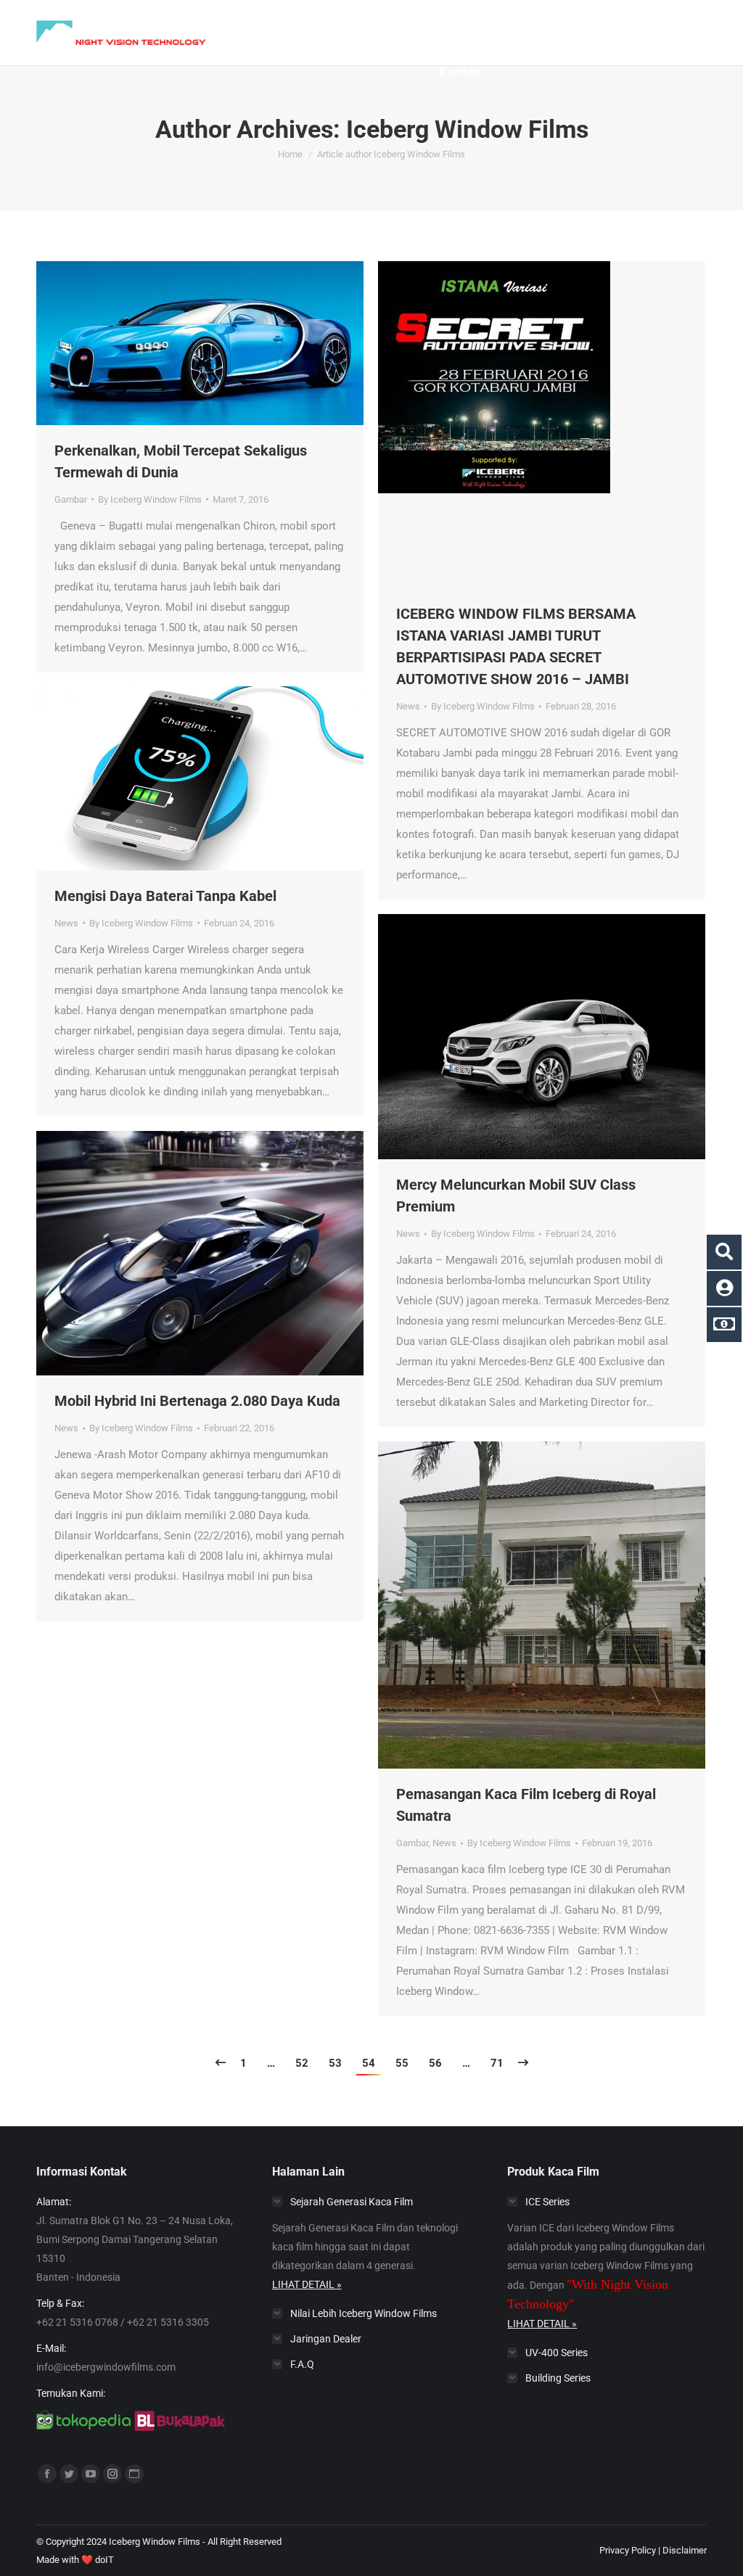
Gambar (71, 499)
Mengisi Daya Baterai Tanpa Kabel (165, 896)
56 (435, 2063)
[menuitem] (267, 24)
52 (302, 2063)
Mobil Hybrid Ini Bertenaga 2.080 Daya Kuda (197, 1401)
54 (369, 2063)
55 (402, 2063)
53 (335, 2063)
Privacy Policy (628, 2550)
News (408, 706)
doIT (104, 2560)
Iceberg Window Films (467, 129)
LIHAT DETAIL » (307, 2284)
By (150, 499)
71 (497, 2063)
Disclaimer (685, 2550)
